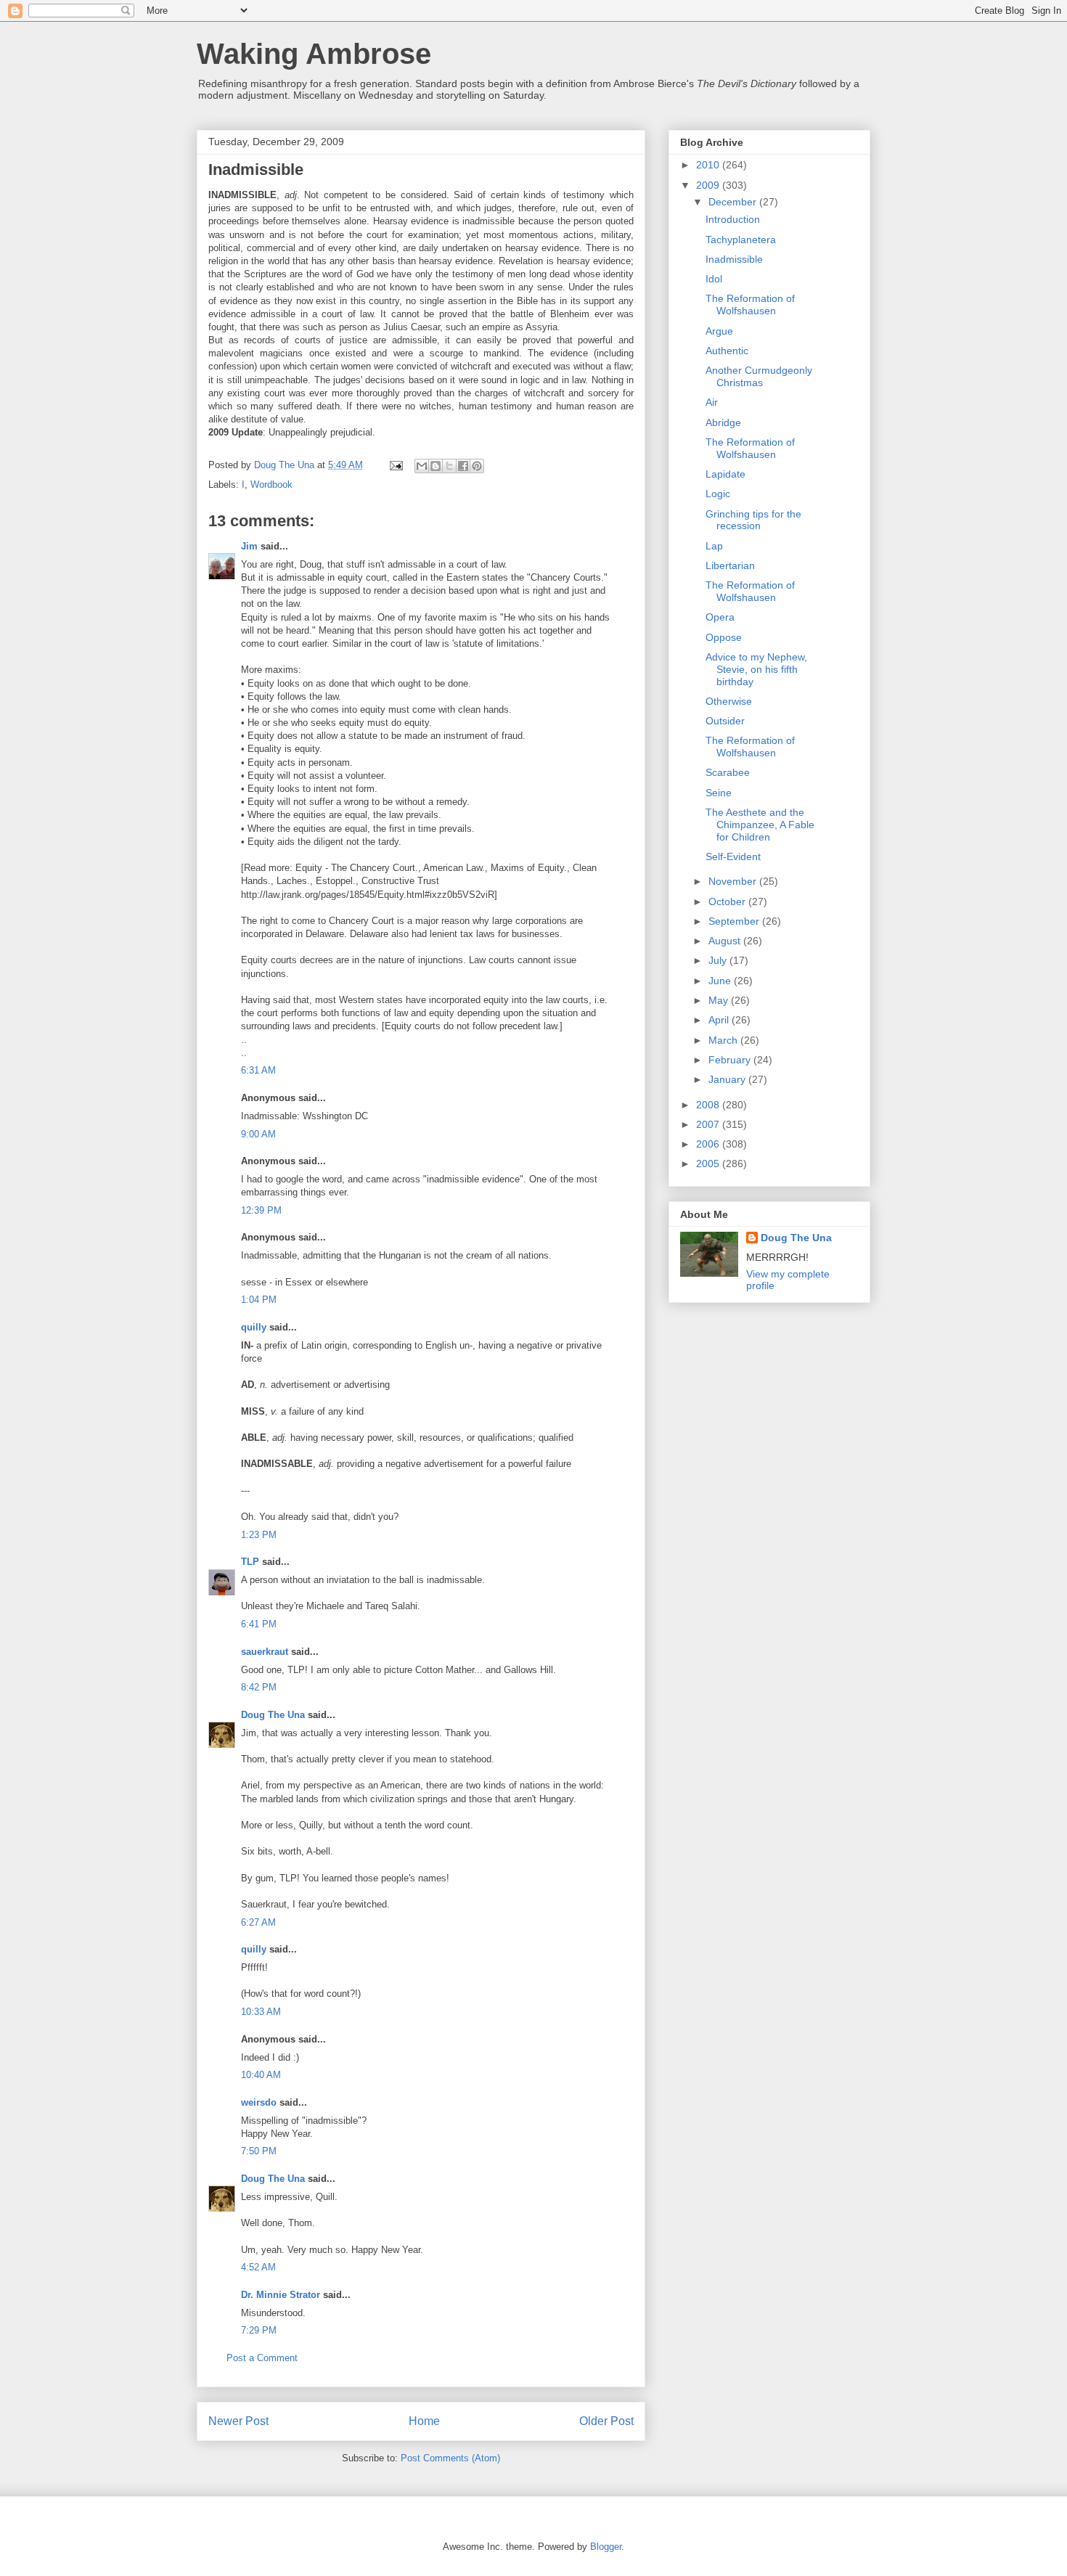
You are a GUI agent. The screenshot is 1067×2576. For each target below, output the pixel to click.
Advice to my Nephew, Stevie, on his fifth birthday (756, 669)
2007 (709, 1124)
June (721, 981)
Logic (718, 494)
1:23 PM (259, 1535)
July (719, 960)
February (731, 1060)
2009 (709, 185)
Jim (249, 546)
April (720, 1020)
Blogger (606, 2547)
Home (424, 2421)
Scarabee (728, 772)
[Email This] (422, 466)
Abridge (723, 422)
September (735, 921)
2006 (709, 1144)
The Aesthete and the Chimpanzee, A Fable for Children (760, 825)
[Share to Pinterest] (477, 466)
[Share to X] (449, 466)
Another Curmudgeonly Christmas (759, 376)
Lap (714, 546)
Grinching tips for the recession (753, 520)
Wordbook (271, 484)
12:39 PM (261, 1210)
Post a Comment (262, 2358)
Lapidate (725, 474)
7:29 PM (259, 2330)
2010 (709, 165)
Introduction (733, 219)
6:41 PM (259, 1624)
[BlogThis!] (436, 466)
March (724, 1040)
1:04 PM (259, 1300)
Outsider (725, 721)
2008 (709, 1105)
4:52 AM (258, 2267)
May (720, 1000)
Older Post (606, 2421)
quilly (254, 1327)
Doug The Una (273, 1715)
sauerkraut (265, 1652)
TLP (250, 1562)
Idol (714, 279)
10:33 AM (261, 2012)
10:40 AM (261, 2075)
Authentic (727, 351)
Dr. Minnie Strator (281, 2295)
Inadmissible (734, 259)
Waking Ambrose (314, 54)
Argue (719, 331)
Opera (720, 617)
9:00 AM (258, 1134)
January (728, 1079)
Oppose (724, 637)
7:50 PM (259, 2151)
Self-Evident (733, 856)
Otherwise (729, 701)
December (734, 202)
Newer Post (238, 2421)
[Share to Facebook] (463, 466)
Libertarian (730, 565)
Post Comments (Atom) (450, 2458)
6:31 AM (258, 1070)
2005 (709, 1164)
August (726, 941)
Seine (719, 793)
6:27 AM (258, 1922)
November (734, 881)
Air (712, 402)
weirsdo (259, 2102)
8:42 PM (259, 1687)
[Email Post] (395, 465)
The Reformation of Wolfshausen (750, 304)
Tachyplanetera (741, 240)
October (728, 901)
